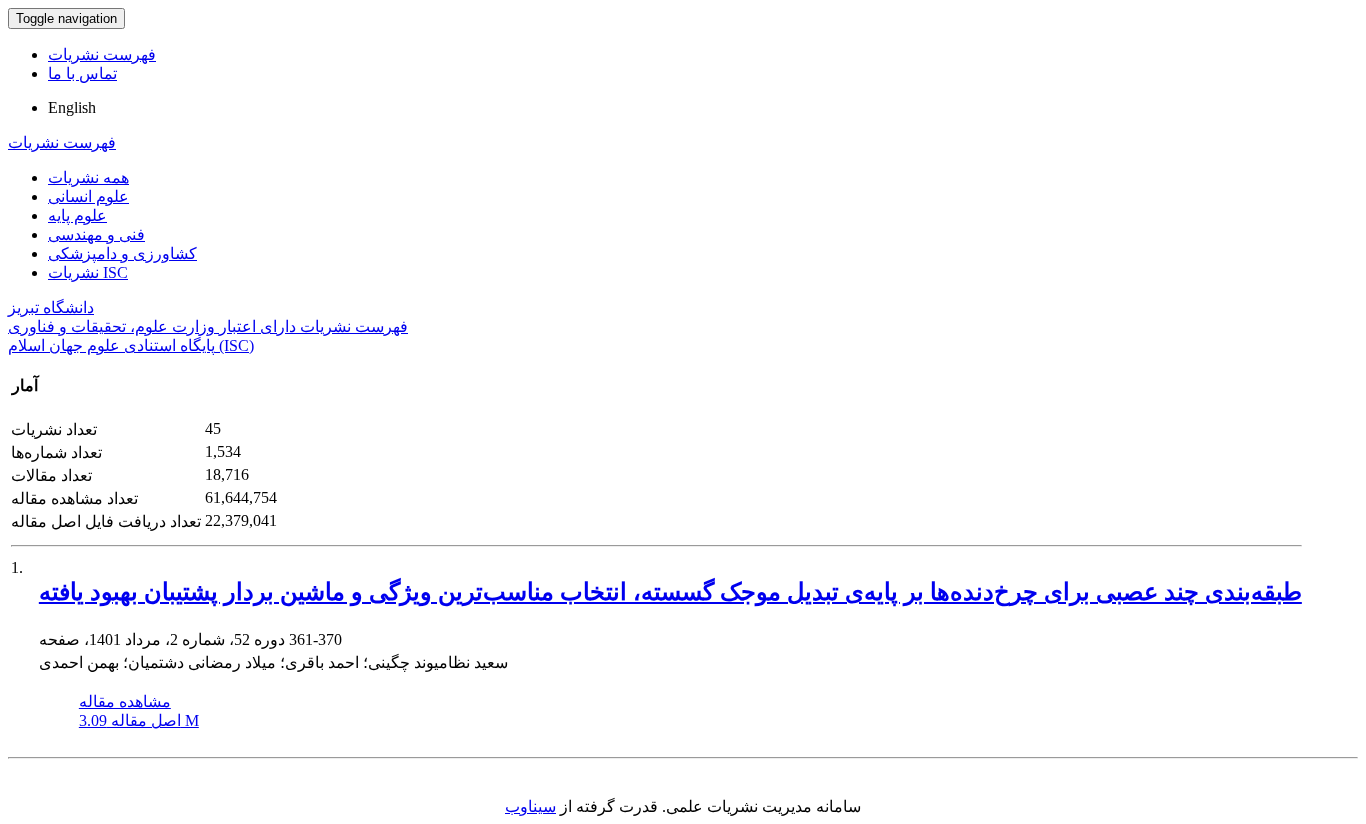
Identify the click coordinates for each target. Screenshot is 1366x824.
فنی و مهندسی (96, 234)
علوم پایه (77, 215)
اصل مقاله (139, 720)
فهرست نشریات (102, 54)
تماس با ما (82, 73)
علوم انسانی (88, 196)
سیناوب (530, 806)
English (72, 107)
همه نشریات (88, 177)
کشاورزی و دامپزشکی (122, 253)
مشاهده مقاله (125, 701)
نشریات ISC (88, 272)
